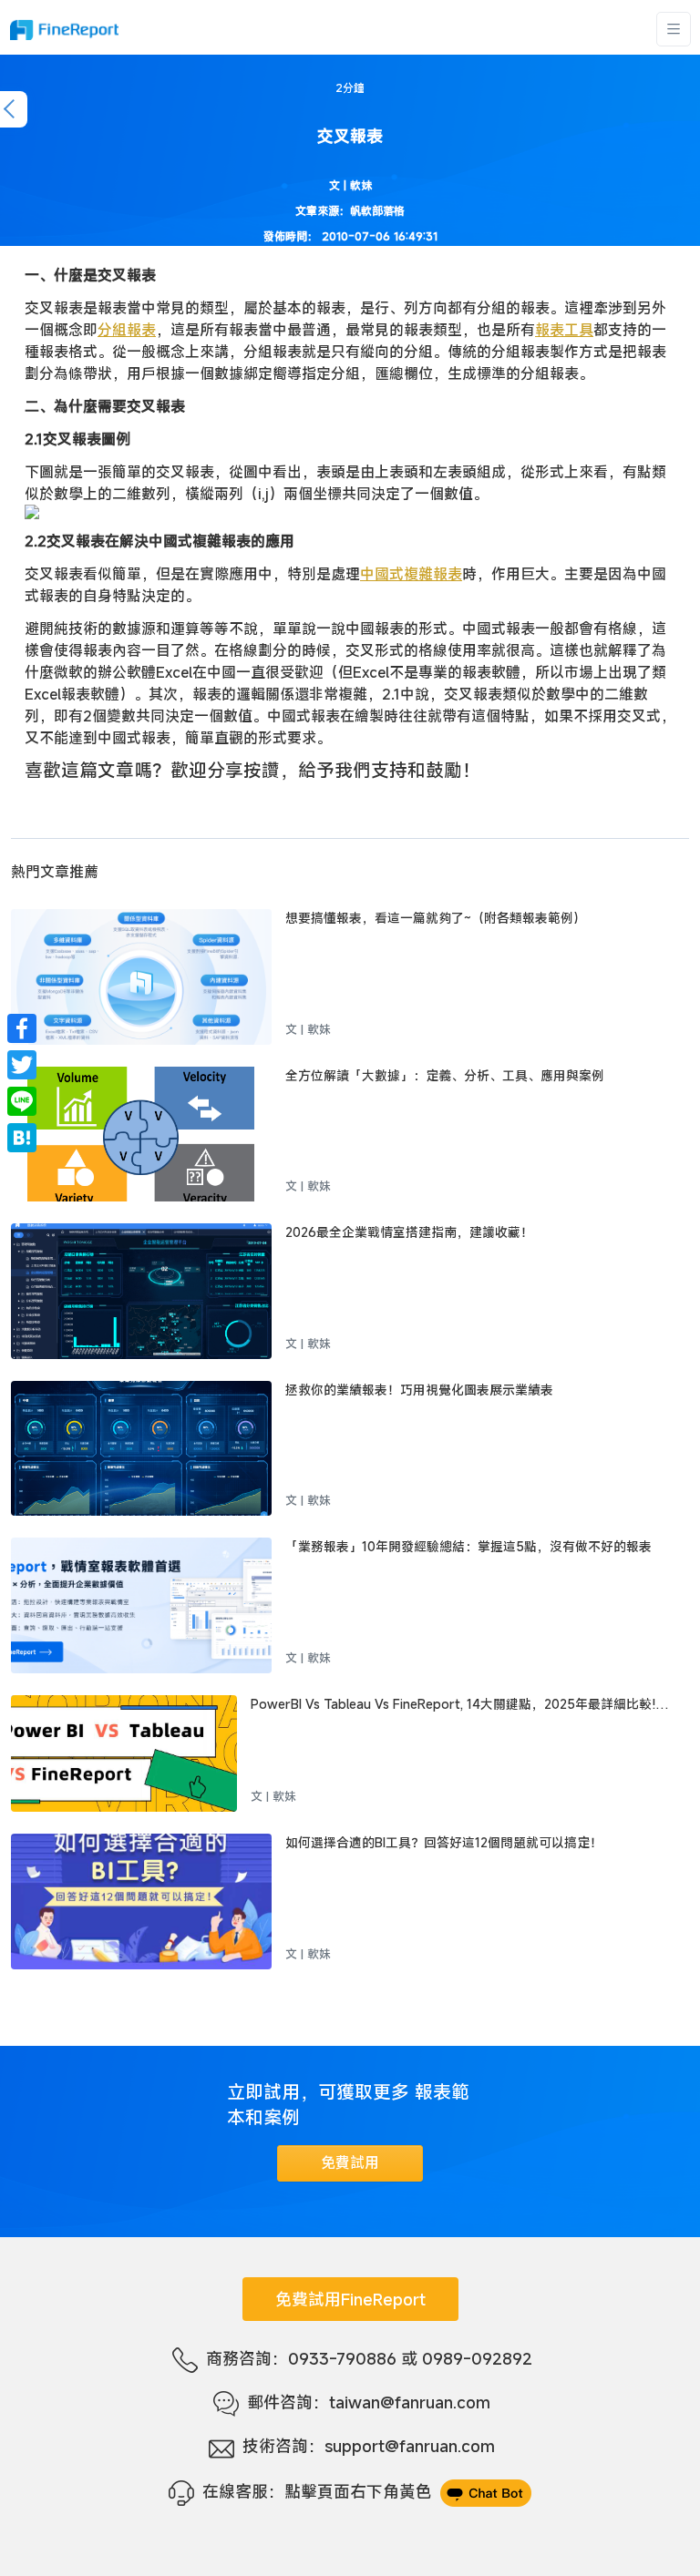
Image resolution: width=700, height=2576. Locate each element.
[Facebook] (22, 1028)
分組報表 (127, 330)
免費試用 (350, 2162)
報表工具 (564, 330)
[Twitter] (22, 1065)
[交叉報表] (350, 512)
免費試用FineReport (350, 2299)
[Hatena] (22, 1138)
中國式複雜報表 (411, 574)
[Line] (22, 1101)
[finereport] (64, 30)
